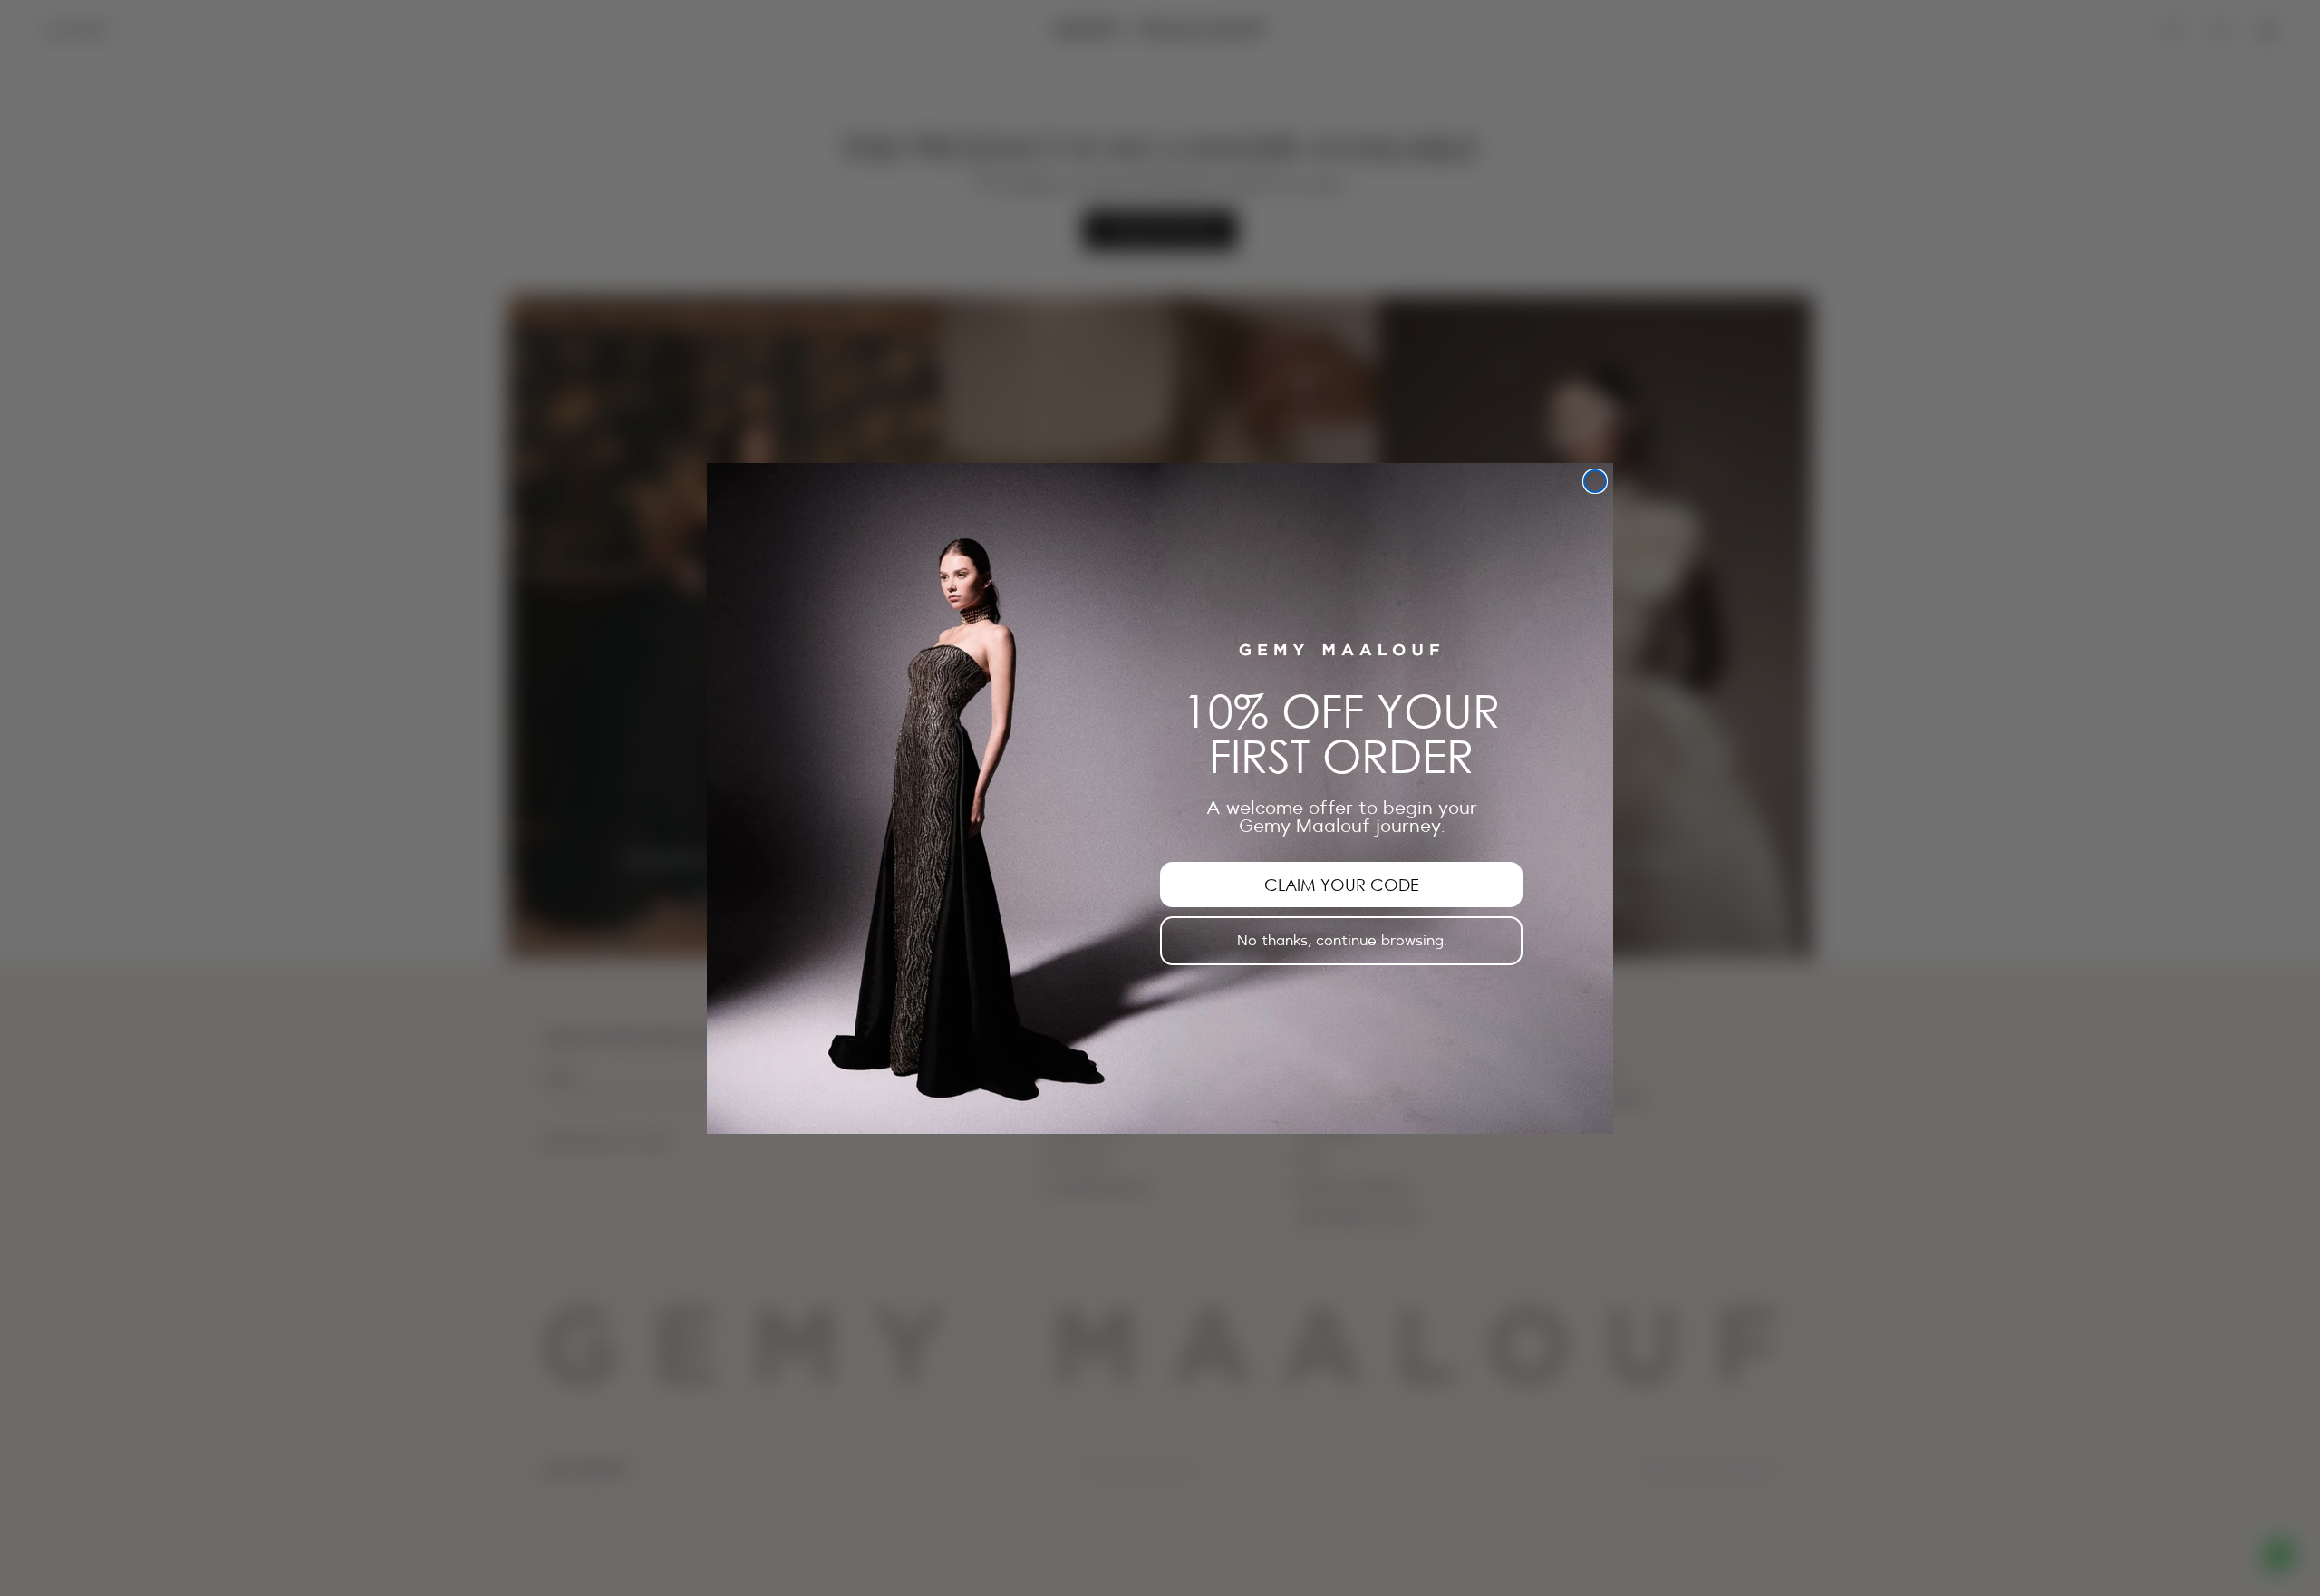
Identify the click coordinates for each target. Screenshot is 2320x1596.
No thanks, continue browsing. (1342, 940)
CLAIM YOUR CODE (1342, 884)
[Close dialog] (1595, 481)
